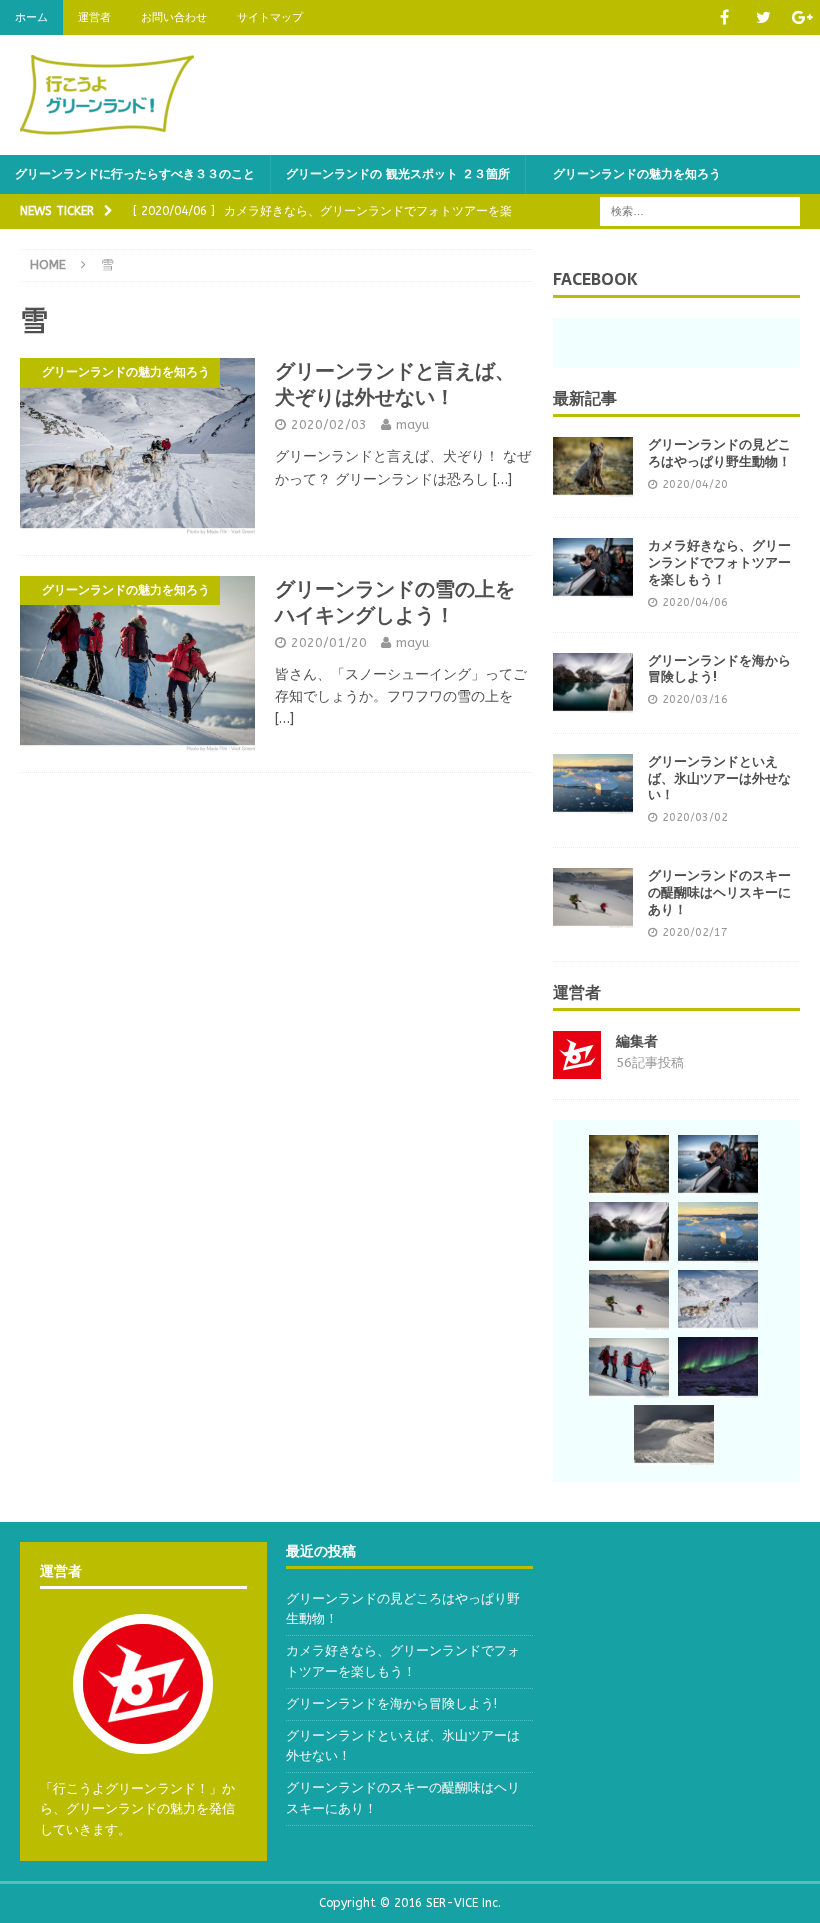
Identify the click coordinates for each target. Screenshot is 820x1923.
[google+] (802, 17)
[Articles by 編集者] (577, 1067)
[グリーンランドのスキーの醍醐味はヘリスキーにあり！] (593, 898)
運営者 (94, 17)
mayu (412, 424)
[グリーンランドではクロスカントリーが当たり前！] (674, 1435)
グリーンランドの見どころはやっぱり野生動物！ (719, 453)
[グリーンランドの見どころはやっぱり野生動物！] (593, 467)
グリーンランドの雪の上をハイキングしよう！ (395, 602)
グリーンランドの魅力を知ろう (631, 174)
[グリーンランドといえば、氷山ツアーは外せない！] (593, 784)
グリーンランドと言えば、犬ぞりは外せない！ (395, 384)
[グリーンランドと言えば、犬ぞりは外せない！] (718, 1300)
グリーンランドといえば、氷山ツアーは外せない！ (719, 778)
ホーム (31, 17)
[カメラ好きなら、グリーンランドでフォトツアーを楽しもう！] (593, 568)
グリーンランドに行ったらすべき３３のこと (135, 174)
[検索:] (700, 210)
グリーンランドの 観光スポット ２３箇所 (398, 174)
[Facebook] (724, 17)
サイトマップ (270, 17)
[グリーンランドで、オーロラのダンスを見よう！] (718, 1367)
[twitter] (763, 17)
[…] (502, 479)
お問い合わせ (174, 17)
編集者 (637, 1041)
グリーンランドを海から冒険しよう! (719, 669)
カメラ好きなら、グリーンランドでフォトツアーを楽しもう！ (719, 562)
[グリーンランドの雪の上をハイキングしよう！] (629, 1368)
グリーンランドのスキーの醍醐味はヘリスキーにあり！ (719, 892)
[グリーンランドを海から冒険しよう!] (593, 683)
